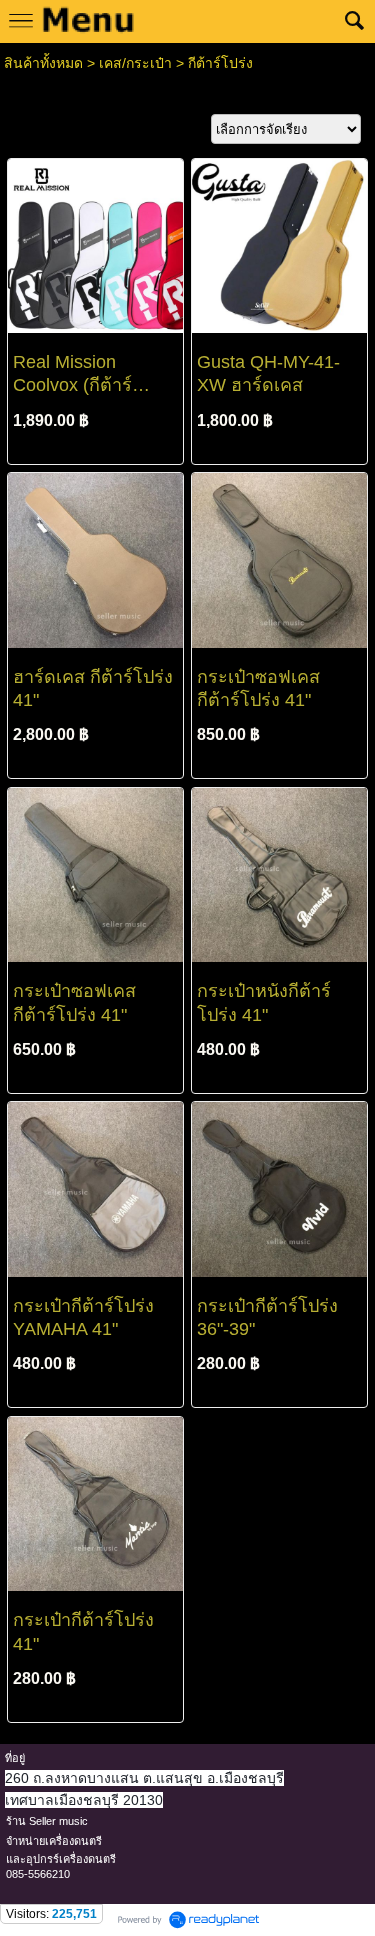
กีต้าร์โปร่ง (220, 63)
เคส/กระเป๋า (135, 63)
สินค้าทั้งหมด (43, 63)
